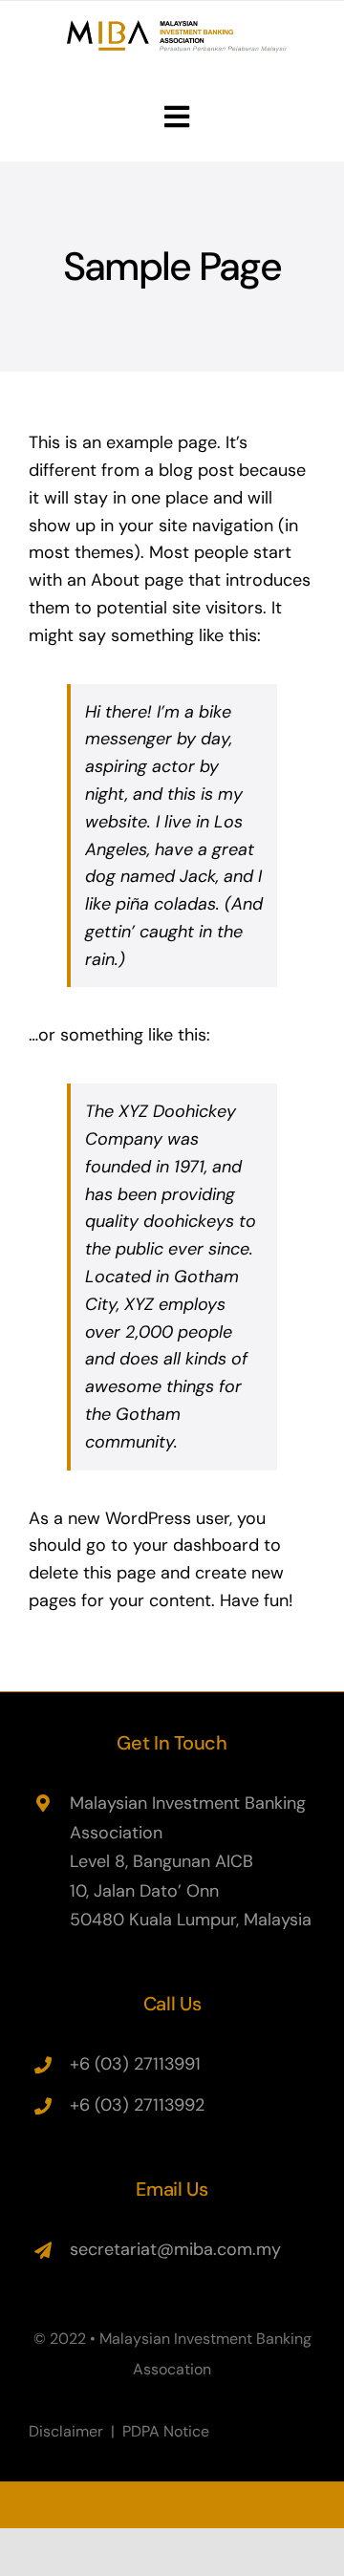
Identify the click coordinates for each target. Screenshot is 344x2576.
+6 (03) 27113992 (137, 2105)
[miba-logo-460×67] (177, 29)
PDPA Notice (166, 2431)
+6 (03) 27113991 (135, 2064)
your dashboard (196, 1545)
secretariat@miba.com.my (175, 2249)
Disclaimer (66, 2431)
